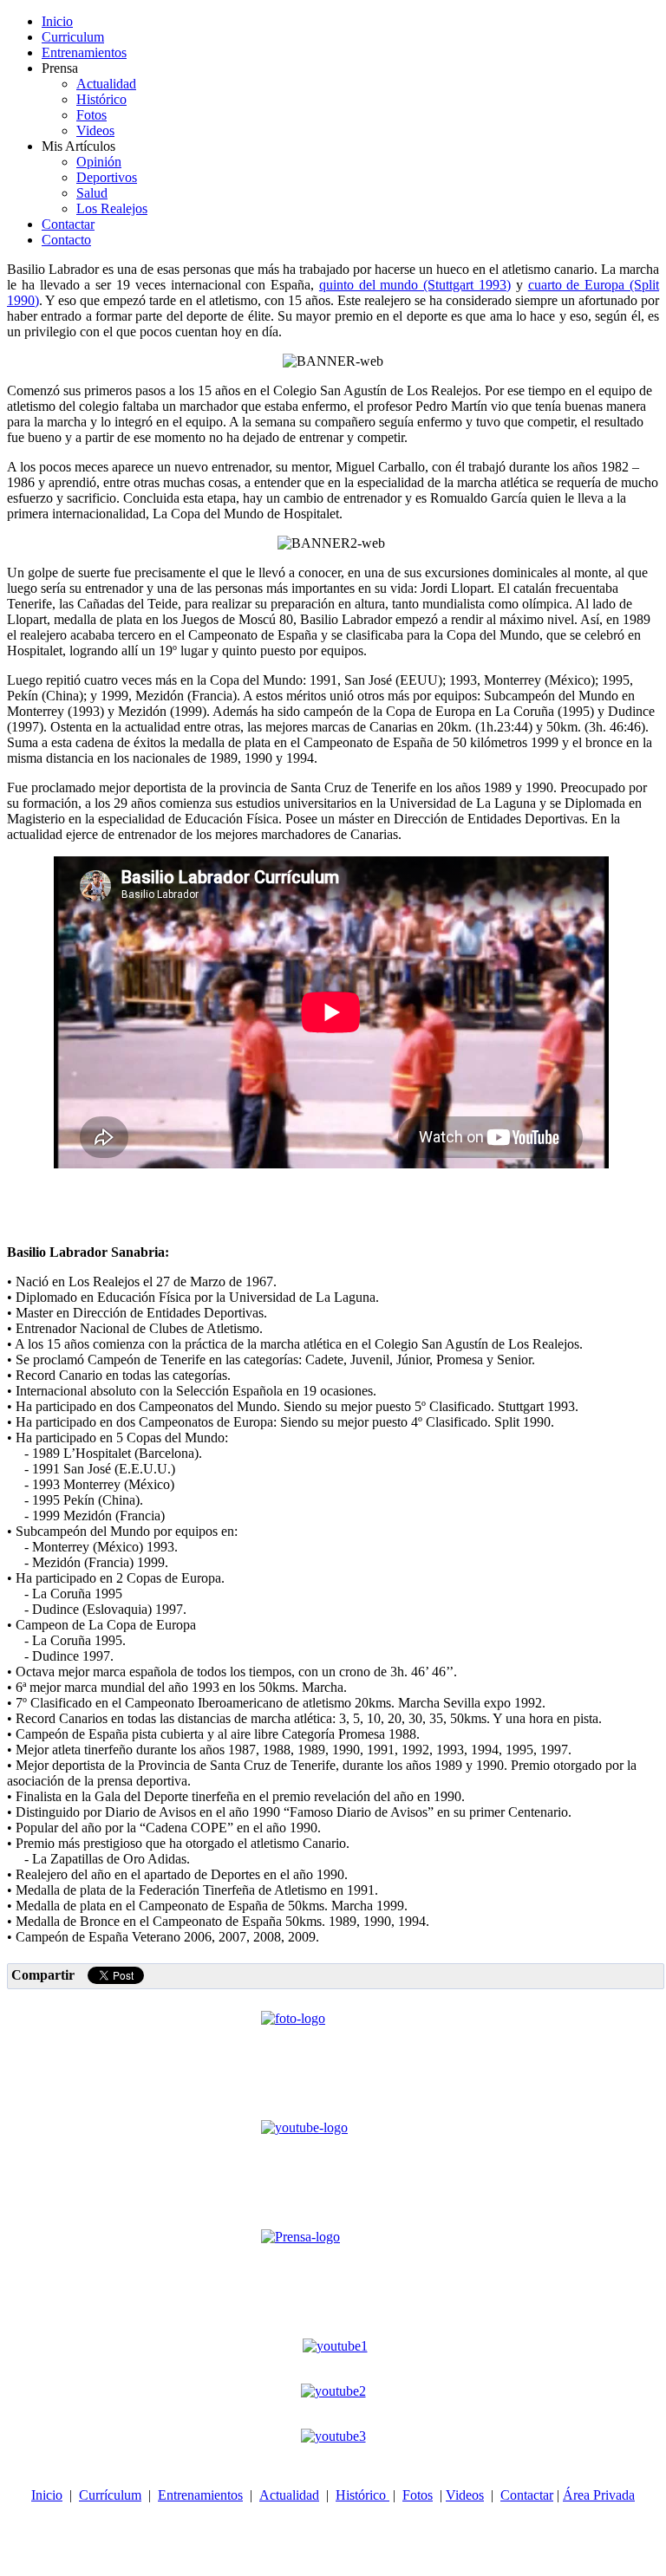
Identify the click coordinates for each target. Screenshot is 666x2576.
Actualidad (106, 84)
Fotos (91, 115)
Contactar (68, 224)
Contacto (66, 240)
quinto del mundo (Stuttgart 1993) (415, 285)
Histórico (101, 99)
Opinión (99, 162)
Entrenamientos (84, 52)
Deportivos (107, 177)
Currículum (110, 2495)
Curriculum (73, 37)
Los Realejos (112, 208)
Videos (95, 130)
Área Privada (599, 2495)
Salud (92, 193)
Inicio (57, 21)
